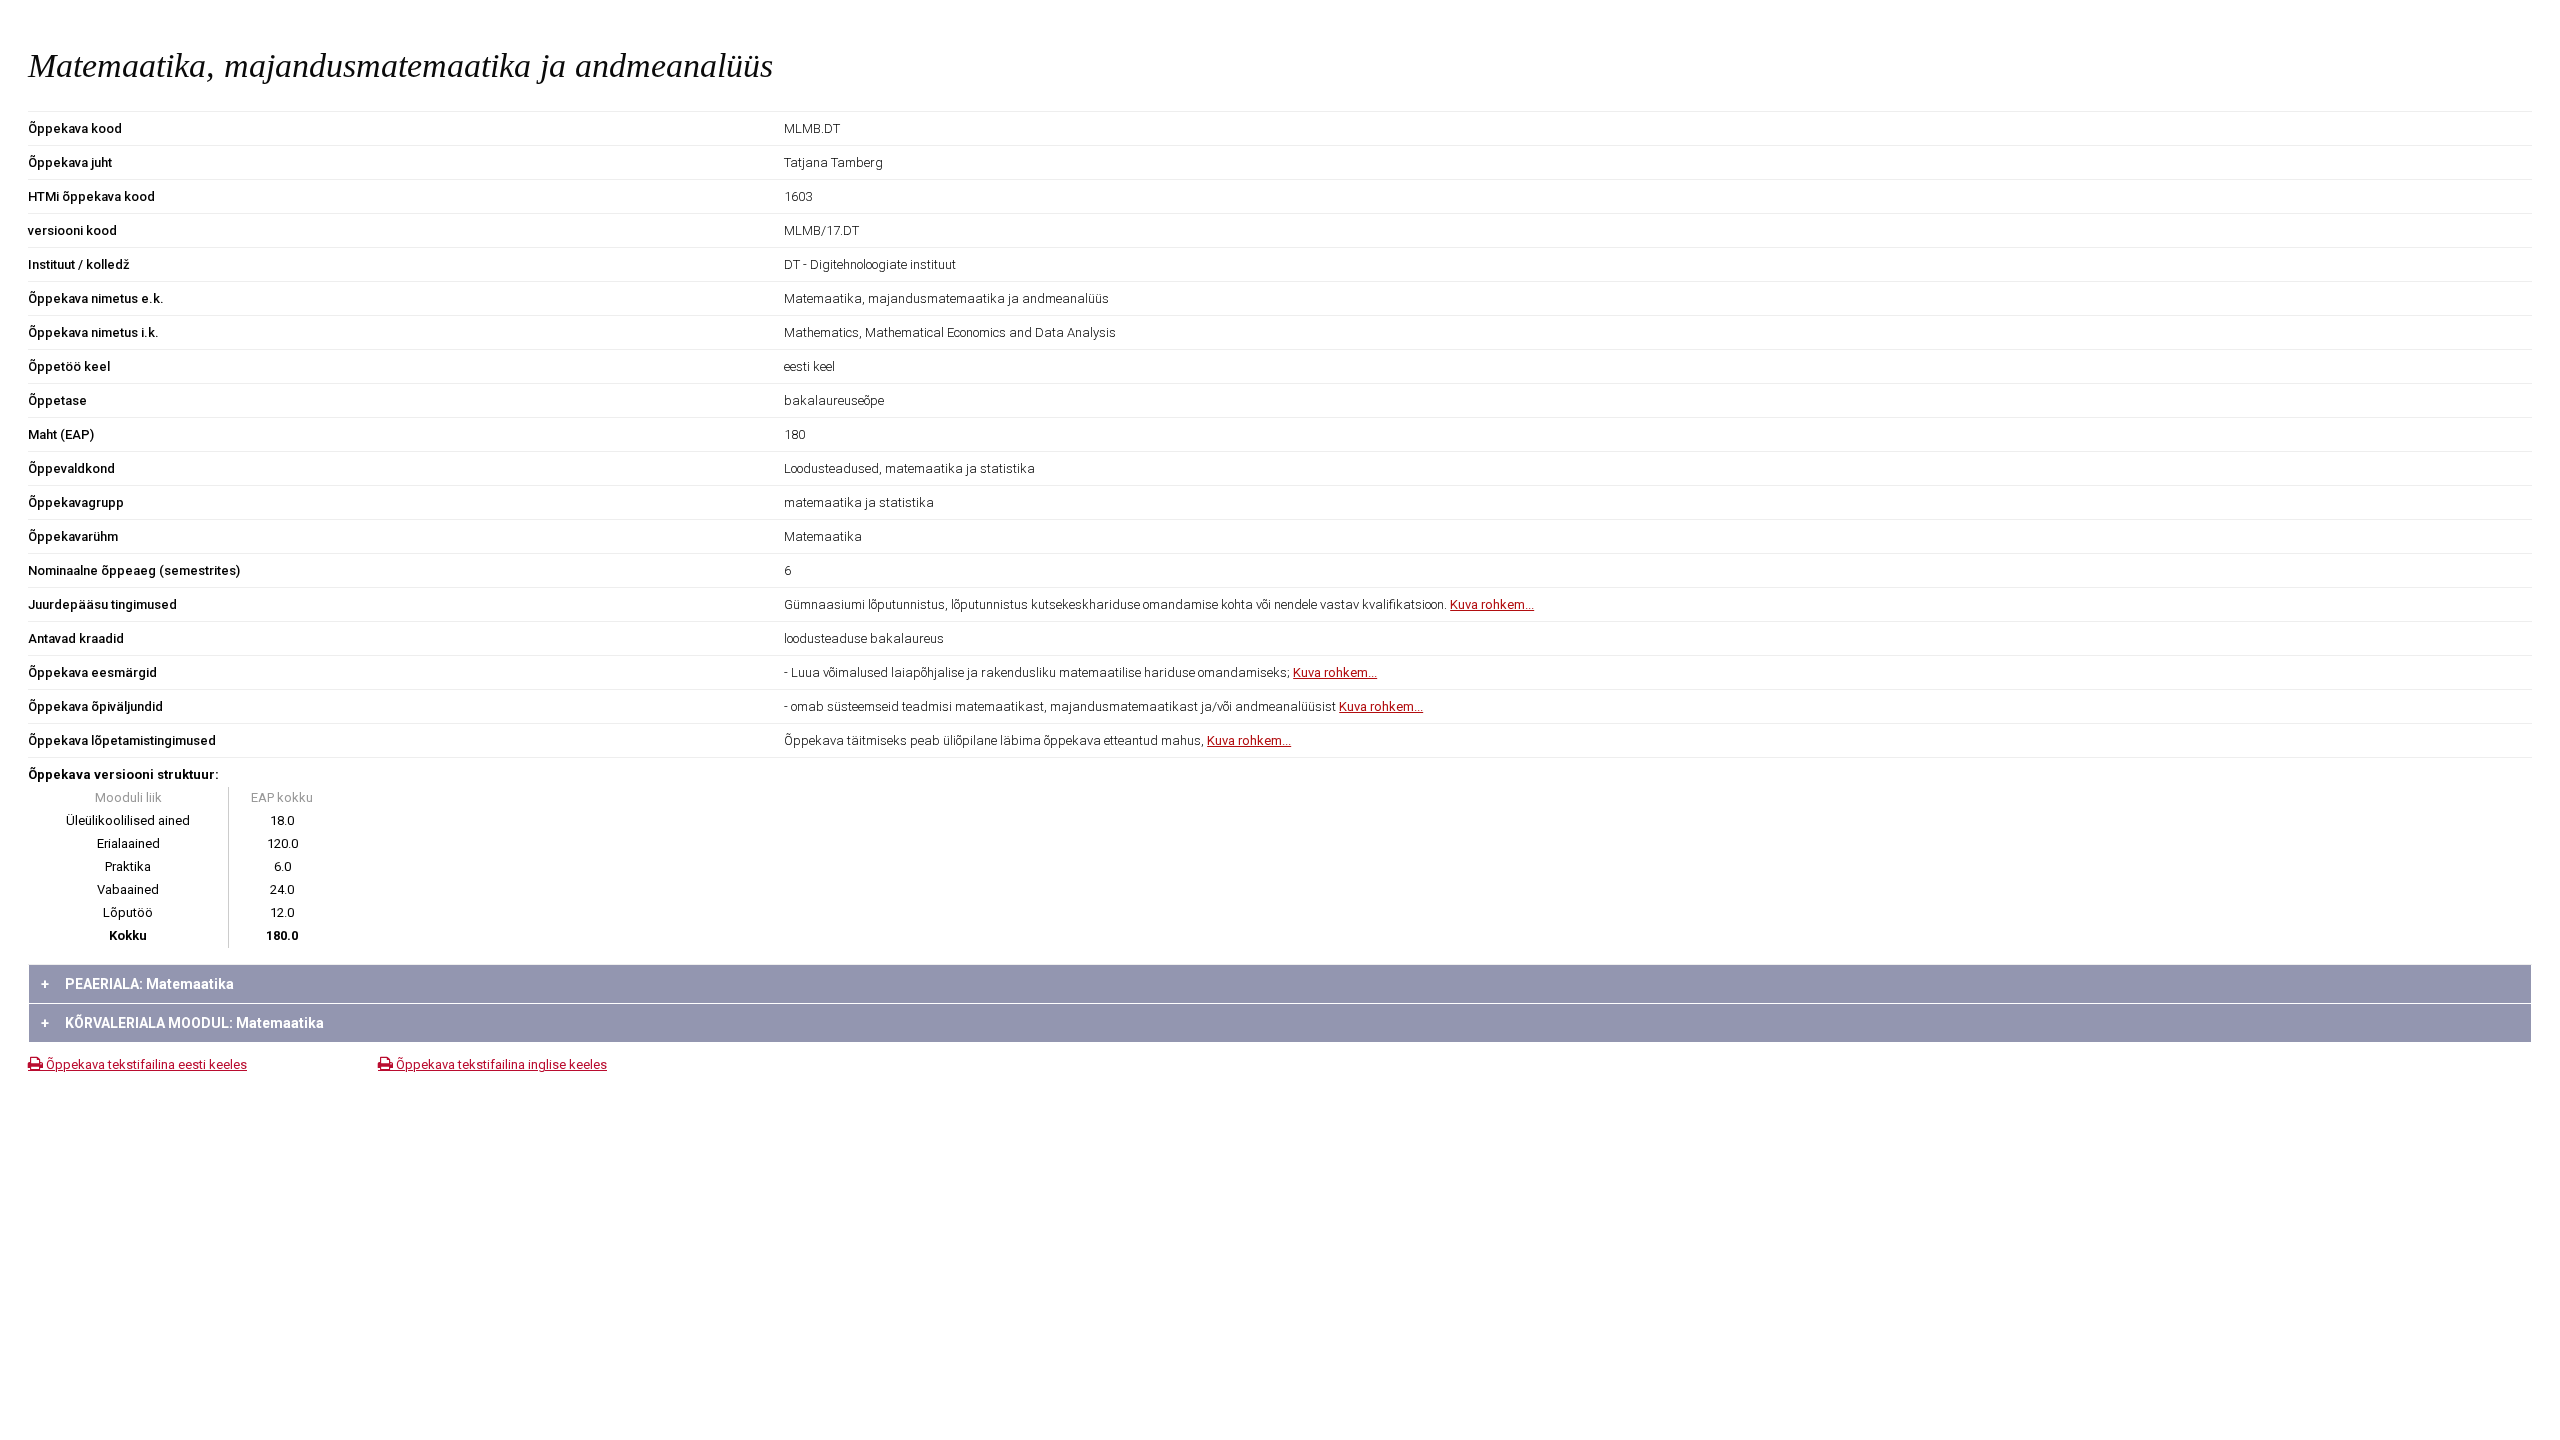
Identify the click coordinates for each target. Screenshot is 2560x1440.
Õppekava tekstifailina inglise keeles (500, 1064)
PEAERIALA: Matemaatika (137, 984)
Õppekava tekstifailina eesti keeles (145, 1064)
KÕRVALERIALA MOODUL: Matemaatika (182, 1023)
